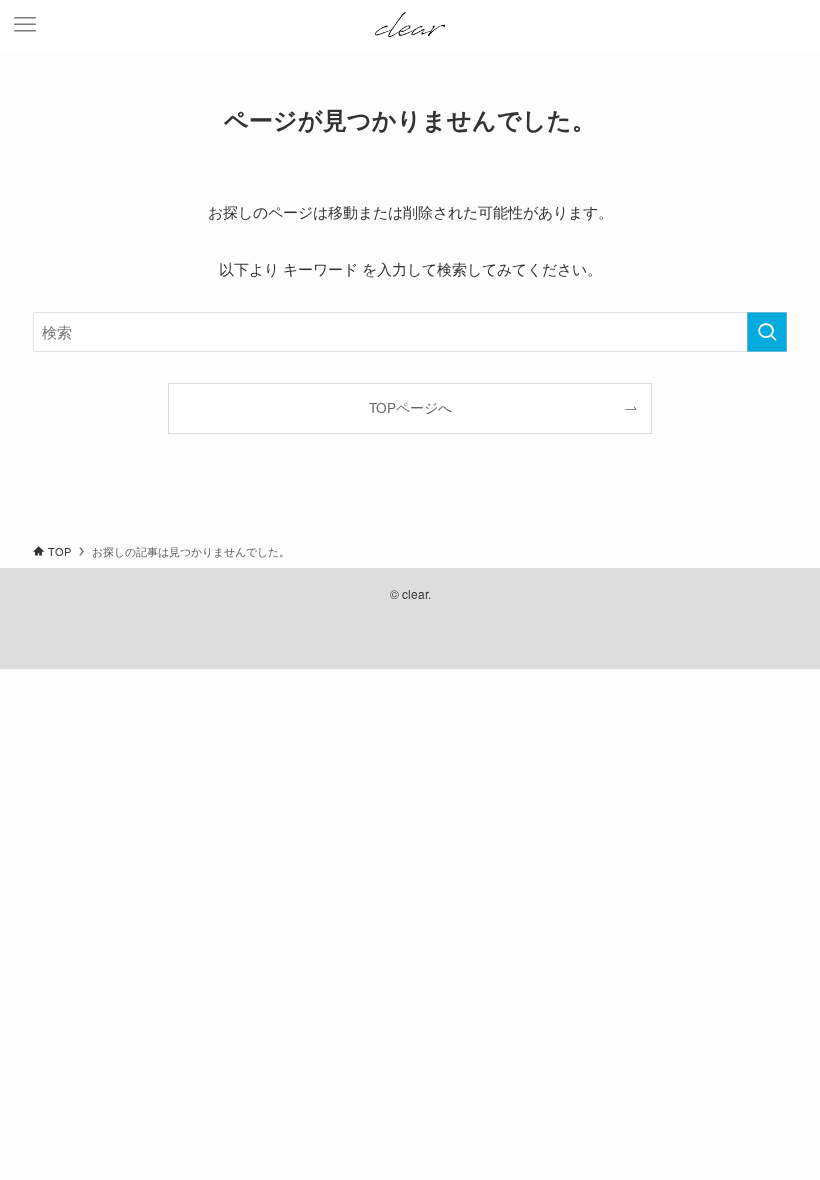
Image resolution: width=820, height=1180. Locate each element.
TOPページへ (410, 407)
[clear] (410, 25)
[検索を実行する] (767, 332)
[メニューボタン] (25, 25)
